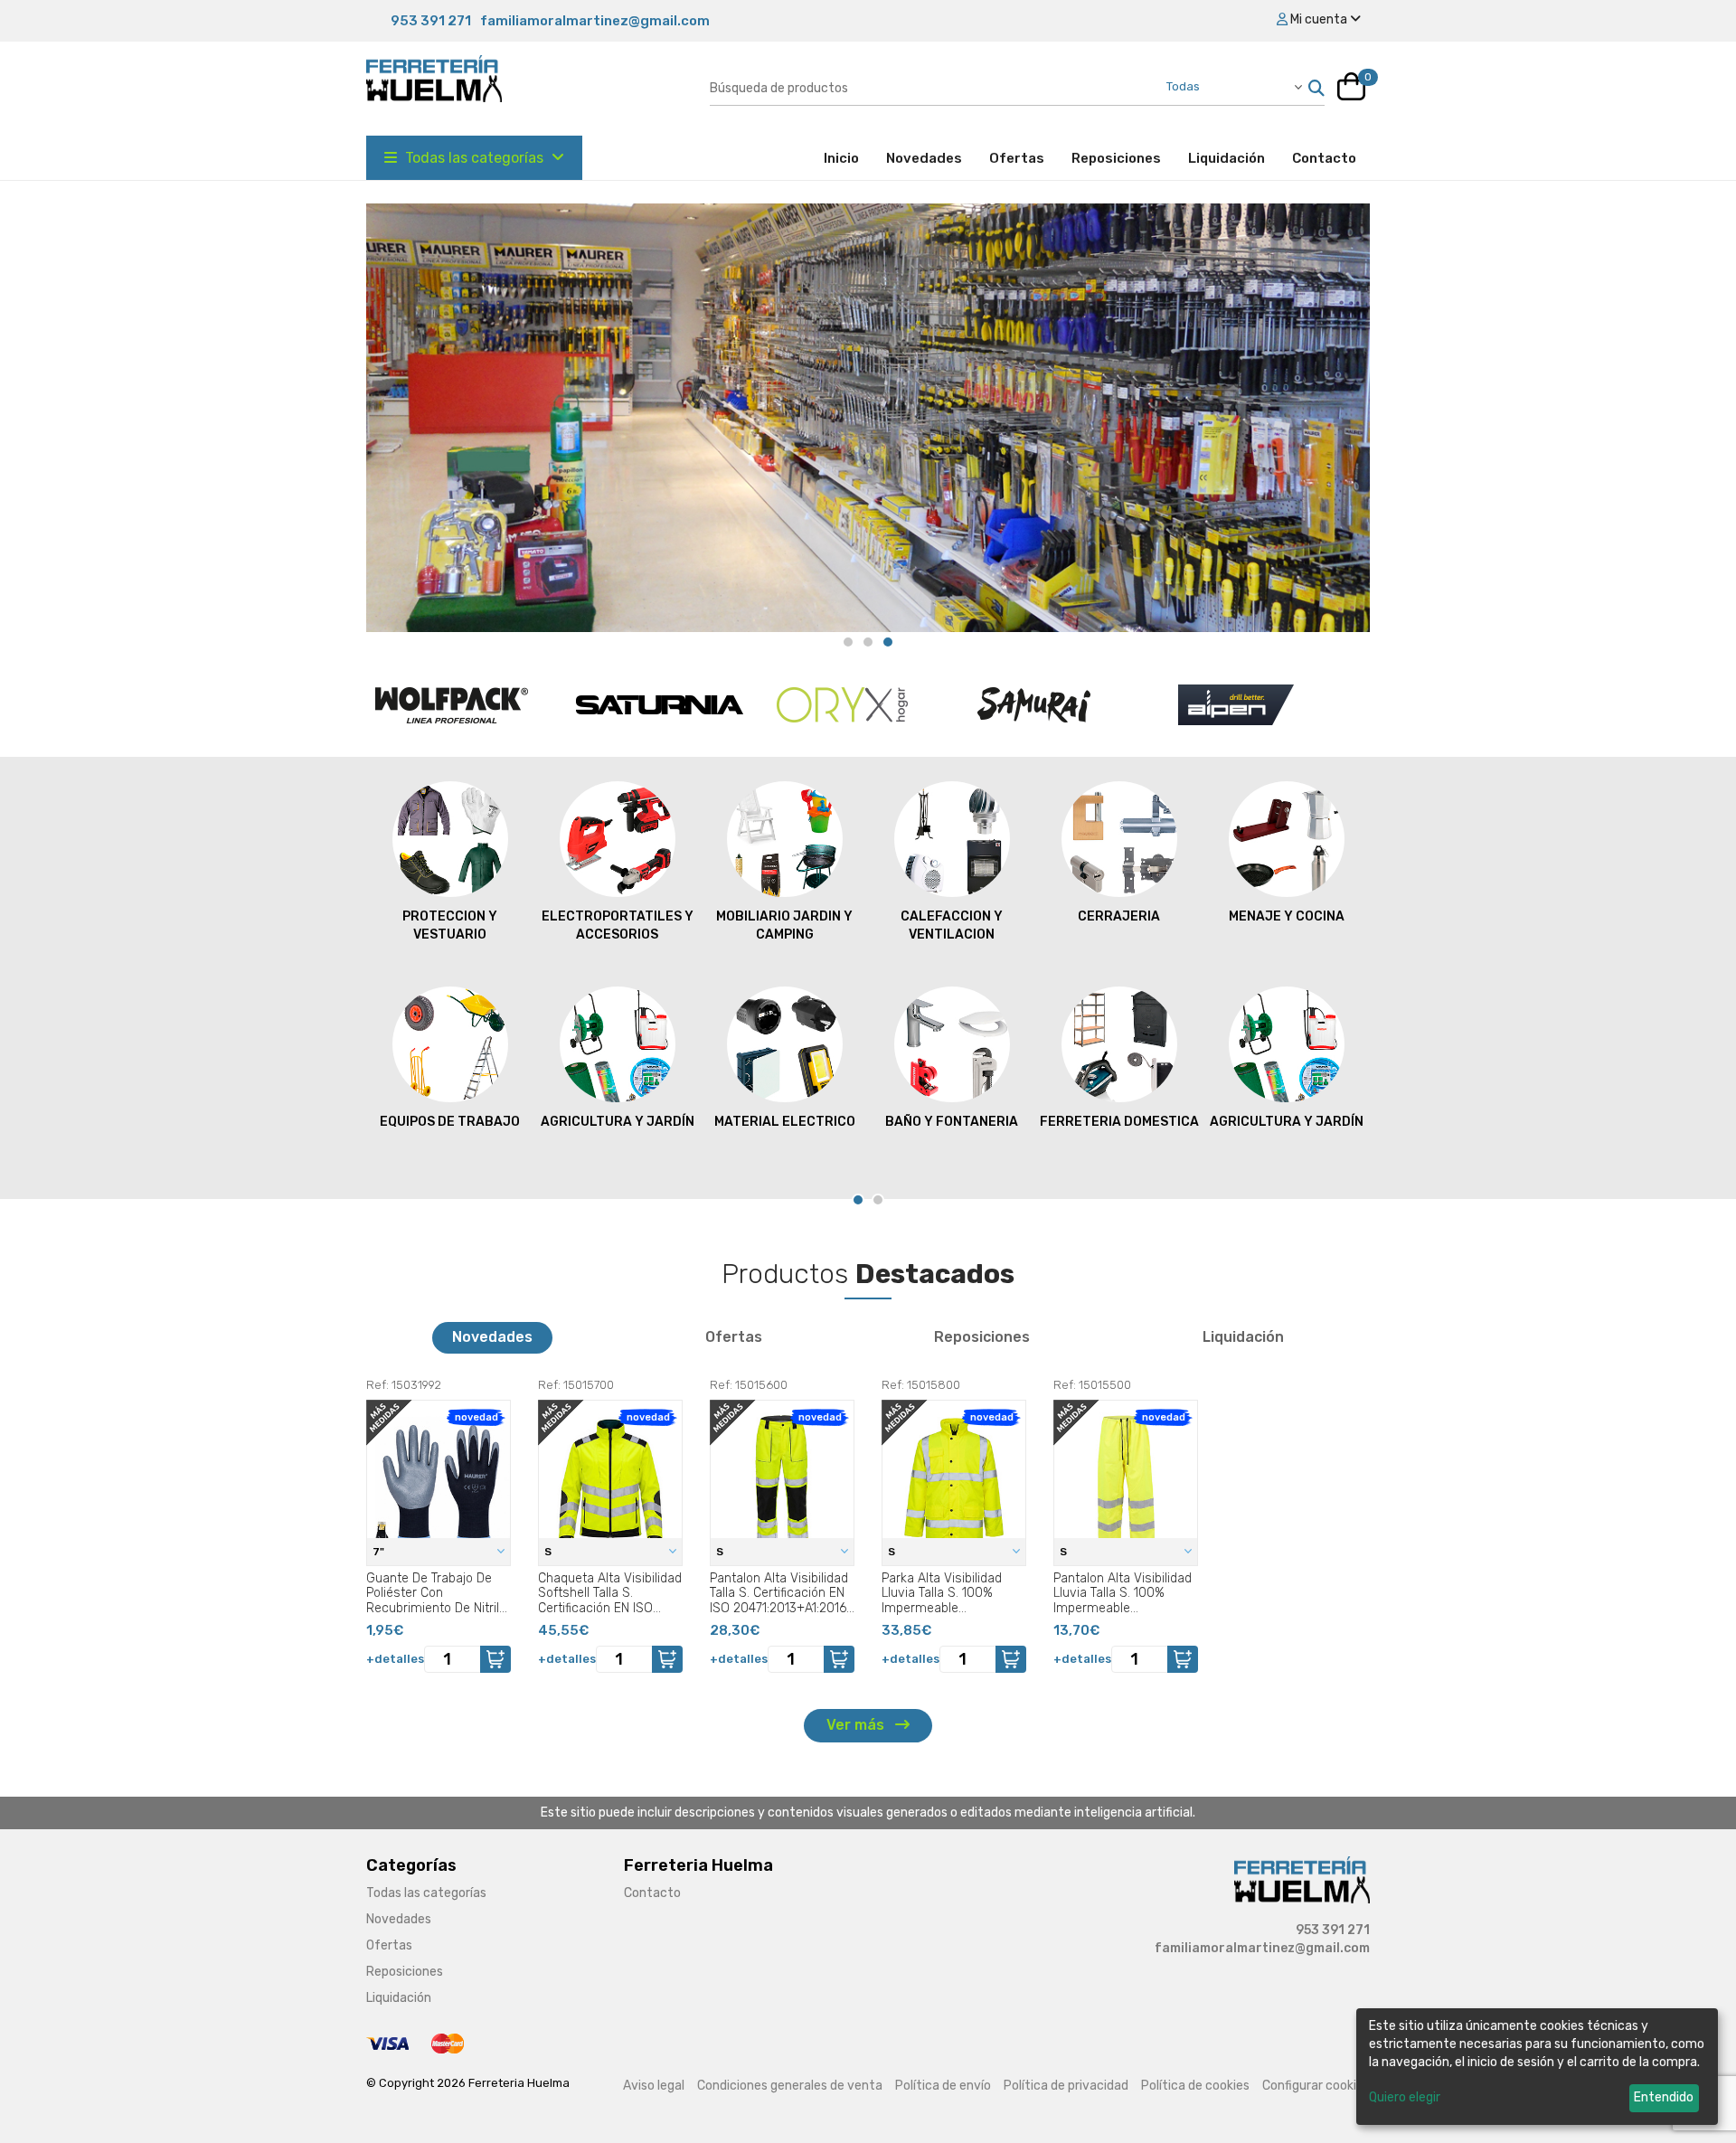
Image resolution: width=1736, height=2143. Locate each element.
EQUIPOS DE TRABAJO (450, 1122)
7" (380, 1552)
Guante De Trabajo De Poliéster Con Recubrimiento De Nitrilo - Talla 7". (436, 1593)
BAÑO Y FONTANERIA (952, 1122)
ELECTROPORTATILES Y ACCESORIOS (618, 925)
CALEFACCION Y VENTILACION (952, 925)
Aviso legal (654, 2086)
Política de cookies (1195, 2086)
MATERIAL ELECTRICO (785, 1122)
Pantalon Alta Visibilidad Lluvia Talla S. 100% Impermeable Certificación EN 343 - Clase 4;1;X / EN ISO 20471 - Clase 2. (1123, 1593)
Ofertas (1017, 158)
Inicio (848, 158)
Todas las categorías (474, 158)
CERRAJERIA (1119, 916)
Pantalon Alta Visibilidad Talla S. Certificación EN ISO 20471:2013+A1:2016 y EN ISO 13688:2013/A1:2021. (779, 1593)
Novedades (924, 158)
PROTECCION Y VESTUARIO (450, 925)
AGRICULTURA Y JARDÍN (618, 1122)
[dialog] (1537, 2067)
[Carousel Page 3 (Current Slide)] (888, 642)
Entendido (1664, 2097)
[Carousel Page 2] (868, 642)
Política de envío (943, 2086)
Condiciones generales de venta (790, 2086)
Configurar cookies (1316, 2086)
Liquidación (1227, 158)
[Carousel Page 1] (848, 642)
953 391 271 (431, 21)
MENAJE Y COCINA (1287, 916)
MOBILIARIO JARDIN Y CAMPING (784, 925)
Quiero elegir (1405, 2097)
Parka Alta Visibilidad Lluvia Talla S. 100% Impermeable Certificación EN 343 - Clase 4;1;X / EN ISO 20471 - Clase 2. (945, 1593)
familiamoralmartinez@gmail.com (595, 21)
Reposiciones (1116, 158)
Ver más (857, 1725)
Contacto (1324, 158)
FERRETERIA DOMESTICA (1119, 1122)
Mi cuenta (1319, 19)
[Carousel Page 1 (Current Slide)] (858, 1200)
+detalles (395, 1659)
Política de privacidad (1066, 2086)
